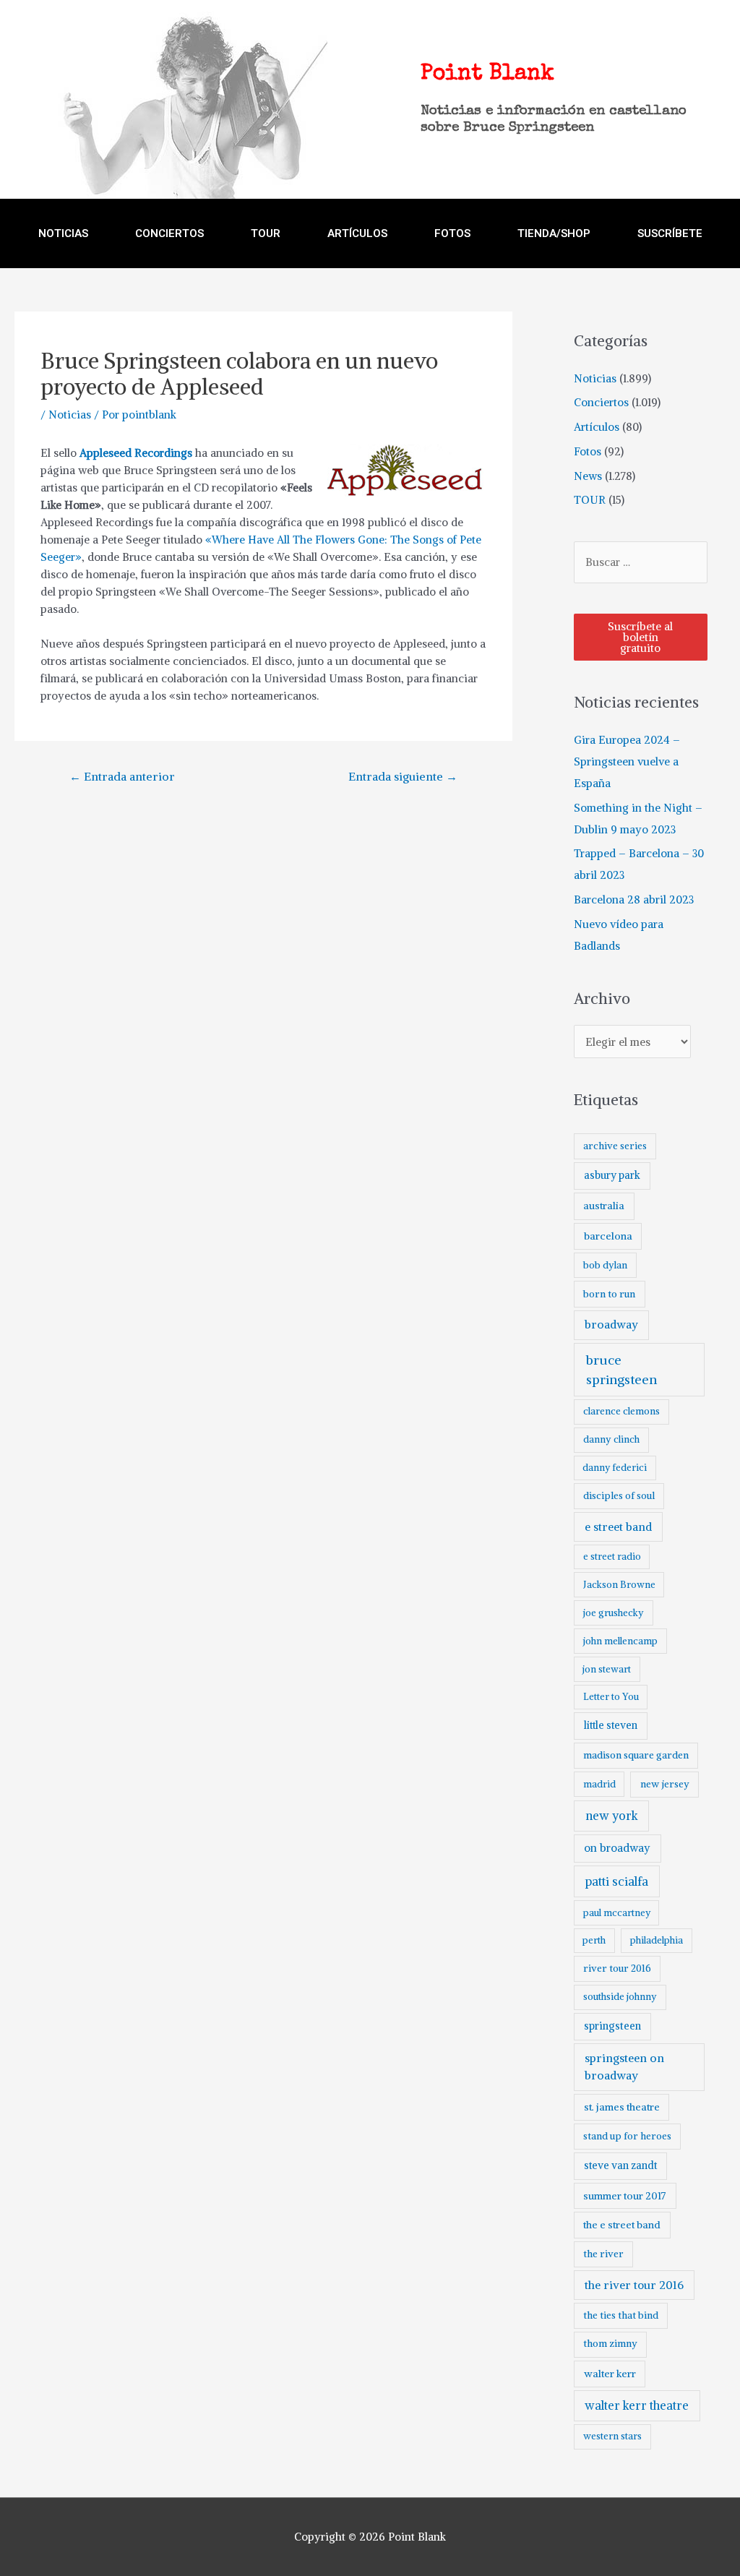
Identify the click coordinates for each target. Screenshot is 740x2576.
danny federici (615, 1468)
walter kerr (610, 2374)
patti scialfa (617, 1882)
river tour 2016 (617, 1969)
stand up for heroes (627, 2136)
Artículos (597, 427)
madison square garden (636, 1755)
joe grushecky (614, 1613)
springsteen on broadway (624, 2066)
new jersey (665, 1784)
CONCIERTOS (169, 233)
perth (594, 1940)
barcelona (608, 1236)
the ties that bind (621, 2315)
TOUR (266, 233)
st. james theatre (622, 2107)
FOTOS (452, 233)
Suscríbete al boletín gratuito (640, 637)
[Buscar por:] (641, 562)
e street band (618, 1527)
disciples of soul (619, 1496)
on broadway (617, 1848)
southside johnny (620, 1997)
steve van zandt (620, 2165)
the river (603, 2254)
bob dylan (605, 1265)
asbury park (612, 1175)
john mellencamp (620, 1641)
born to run (609, 1294)
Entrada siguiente (403, 776)
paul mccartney (617, 1913)
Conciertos (601, 402)
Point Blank (487, 74)
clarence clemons (621, 1411)
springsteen (612, 2026)
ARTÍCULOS (357, 233)
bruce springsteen (621, 1370)
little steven (611, 1725)
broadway (611, 1325)
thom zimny (610, 2344)
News (588, 476)
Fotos (588, 451)
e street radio (612, 1557)
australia (604, 1206)
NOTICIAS (63, 233)
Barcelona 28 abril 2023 (634, 900)
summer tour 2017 (625, 2196)
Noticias (70, 415)
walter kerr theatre (637, 2405)
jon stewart (607, 1669)
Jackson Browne (619, 1585)
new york (612, 1816)
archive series (615, 1146)
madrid (599, 1784)
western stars (612, 2436)
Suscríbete (670, 233)
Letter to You (611, 1697)
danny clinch (611, 1439)
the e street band (622, 2225)
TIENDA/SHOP (554, 233)
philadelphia (657, 1940)
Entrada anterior (122, 776)
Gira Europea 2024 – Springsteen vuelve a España (627, 761)
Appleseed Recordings (136, 453)
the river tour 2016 (634, 2285)
